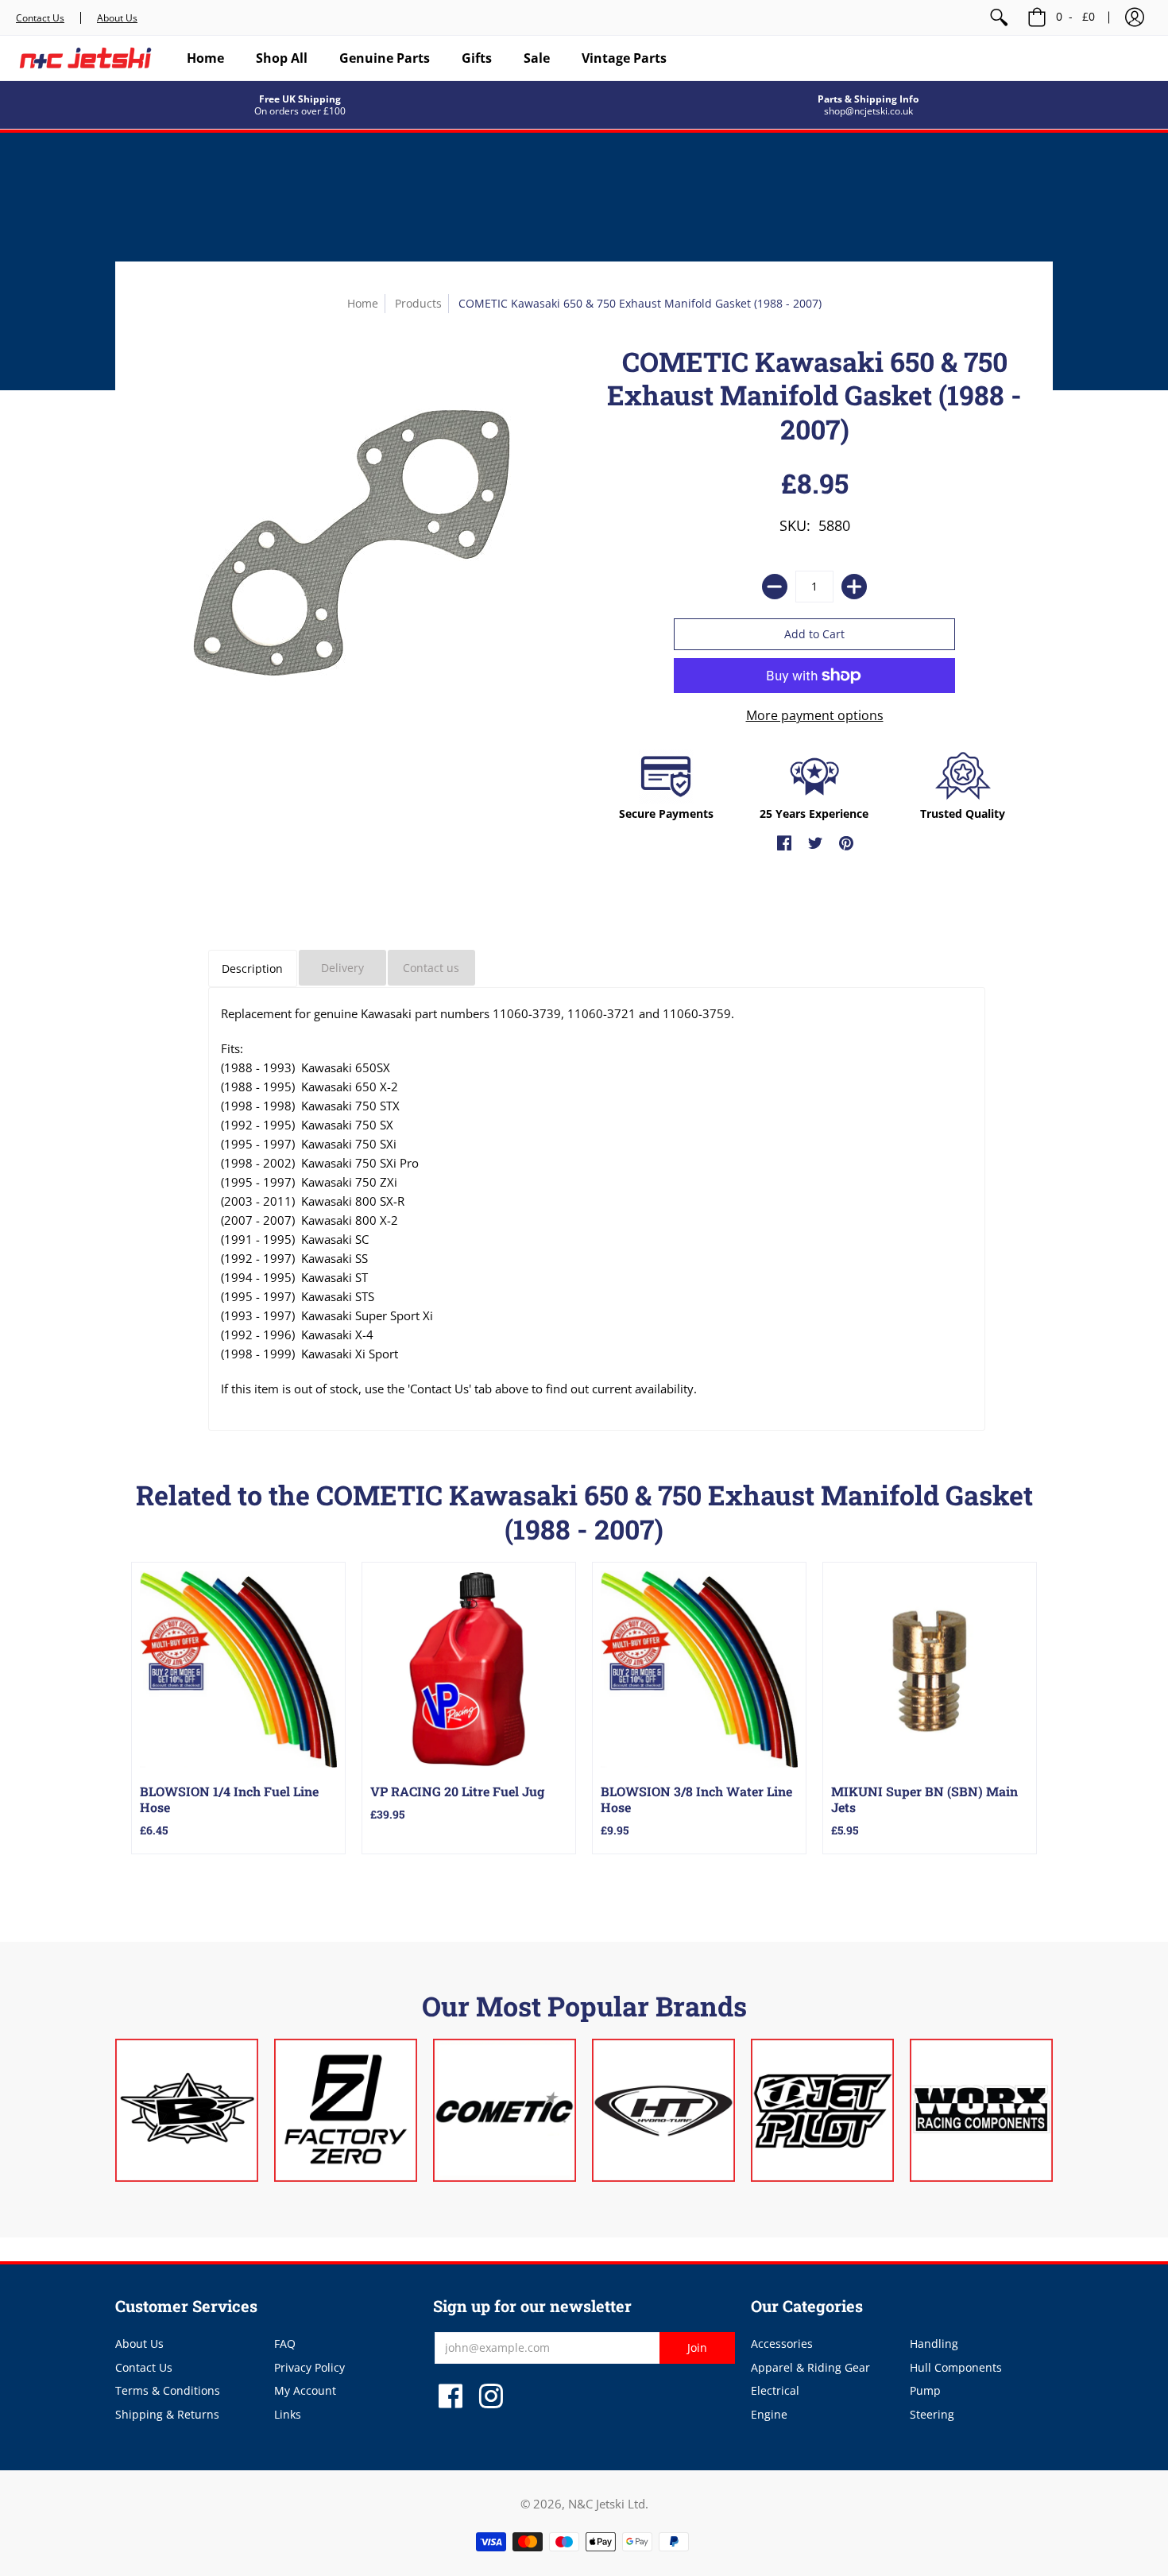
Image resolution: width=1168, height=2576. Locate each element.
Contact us (431, 968)
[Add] (854, 587)
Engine (769, 2414)
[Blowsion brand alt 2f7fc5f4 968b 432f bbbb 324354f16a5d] (187, 2110)
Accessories (782, 2344)
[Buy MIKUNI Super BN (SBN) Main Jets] (930, 1669)
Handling (934, 2344)
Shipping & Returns (167, 2414)
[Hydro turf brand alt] (663, 2110)
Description (252, 968)
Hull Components (956, 2367)
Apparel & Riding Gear (810, 2367)
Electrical (775, 2390)
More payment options (815, 715)
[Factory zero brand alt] (346, 2110)
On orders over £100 (300, 111)
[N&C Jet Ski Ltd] (85, 58)
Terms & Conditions (168, 2390)
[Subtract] (775, 587)
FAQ (285, 2344)
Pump (925, 2390)
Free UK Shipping (300, 99)
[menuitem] (999, 17)
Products (418, 303)
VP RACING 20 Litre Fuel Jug (457, 1791)
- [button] (1075, 16)
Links (288, 2414)
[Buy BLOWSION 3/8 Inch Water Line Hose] (699, 1669)
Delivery (342, 968)
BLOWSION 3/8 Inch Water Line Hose (696, 1799)
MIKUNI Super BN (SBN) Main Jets (924, 1799)
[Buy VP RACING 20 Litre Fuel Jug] (469, 1669)
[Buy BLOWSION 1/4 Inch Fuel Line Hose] (238, 1669)
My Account (305, 2390)
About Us (117, 18)
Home (363, 303)
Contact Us (40, 18)
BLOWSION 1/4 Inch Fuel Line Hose (229, 1799)
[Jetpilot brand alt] (822, 2110)
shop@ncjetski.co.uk (868, 111)
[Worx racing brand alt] (981, 2110)
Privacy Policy (309, 2367)
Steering (932, 2414)
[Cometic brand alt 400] (505, 2110)
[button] (1135, 17)
